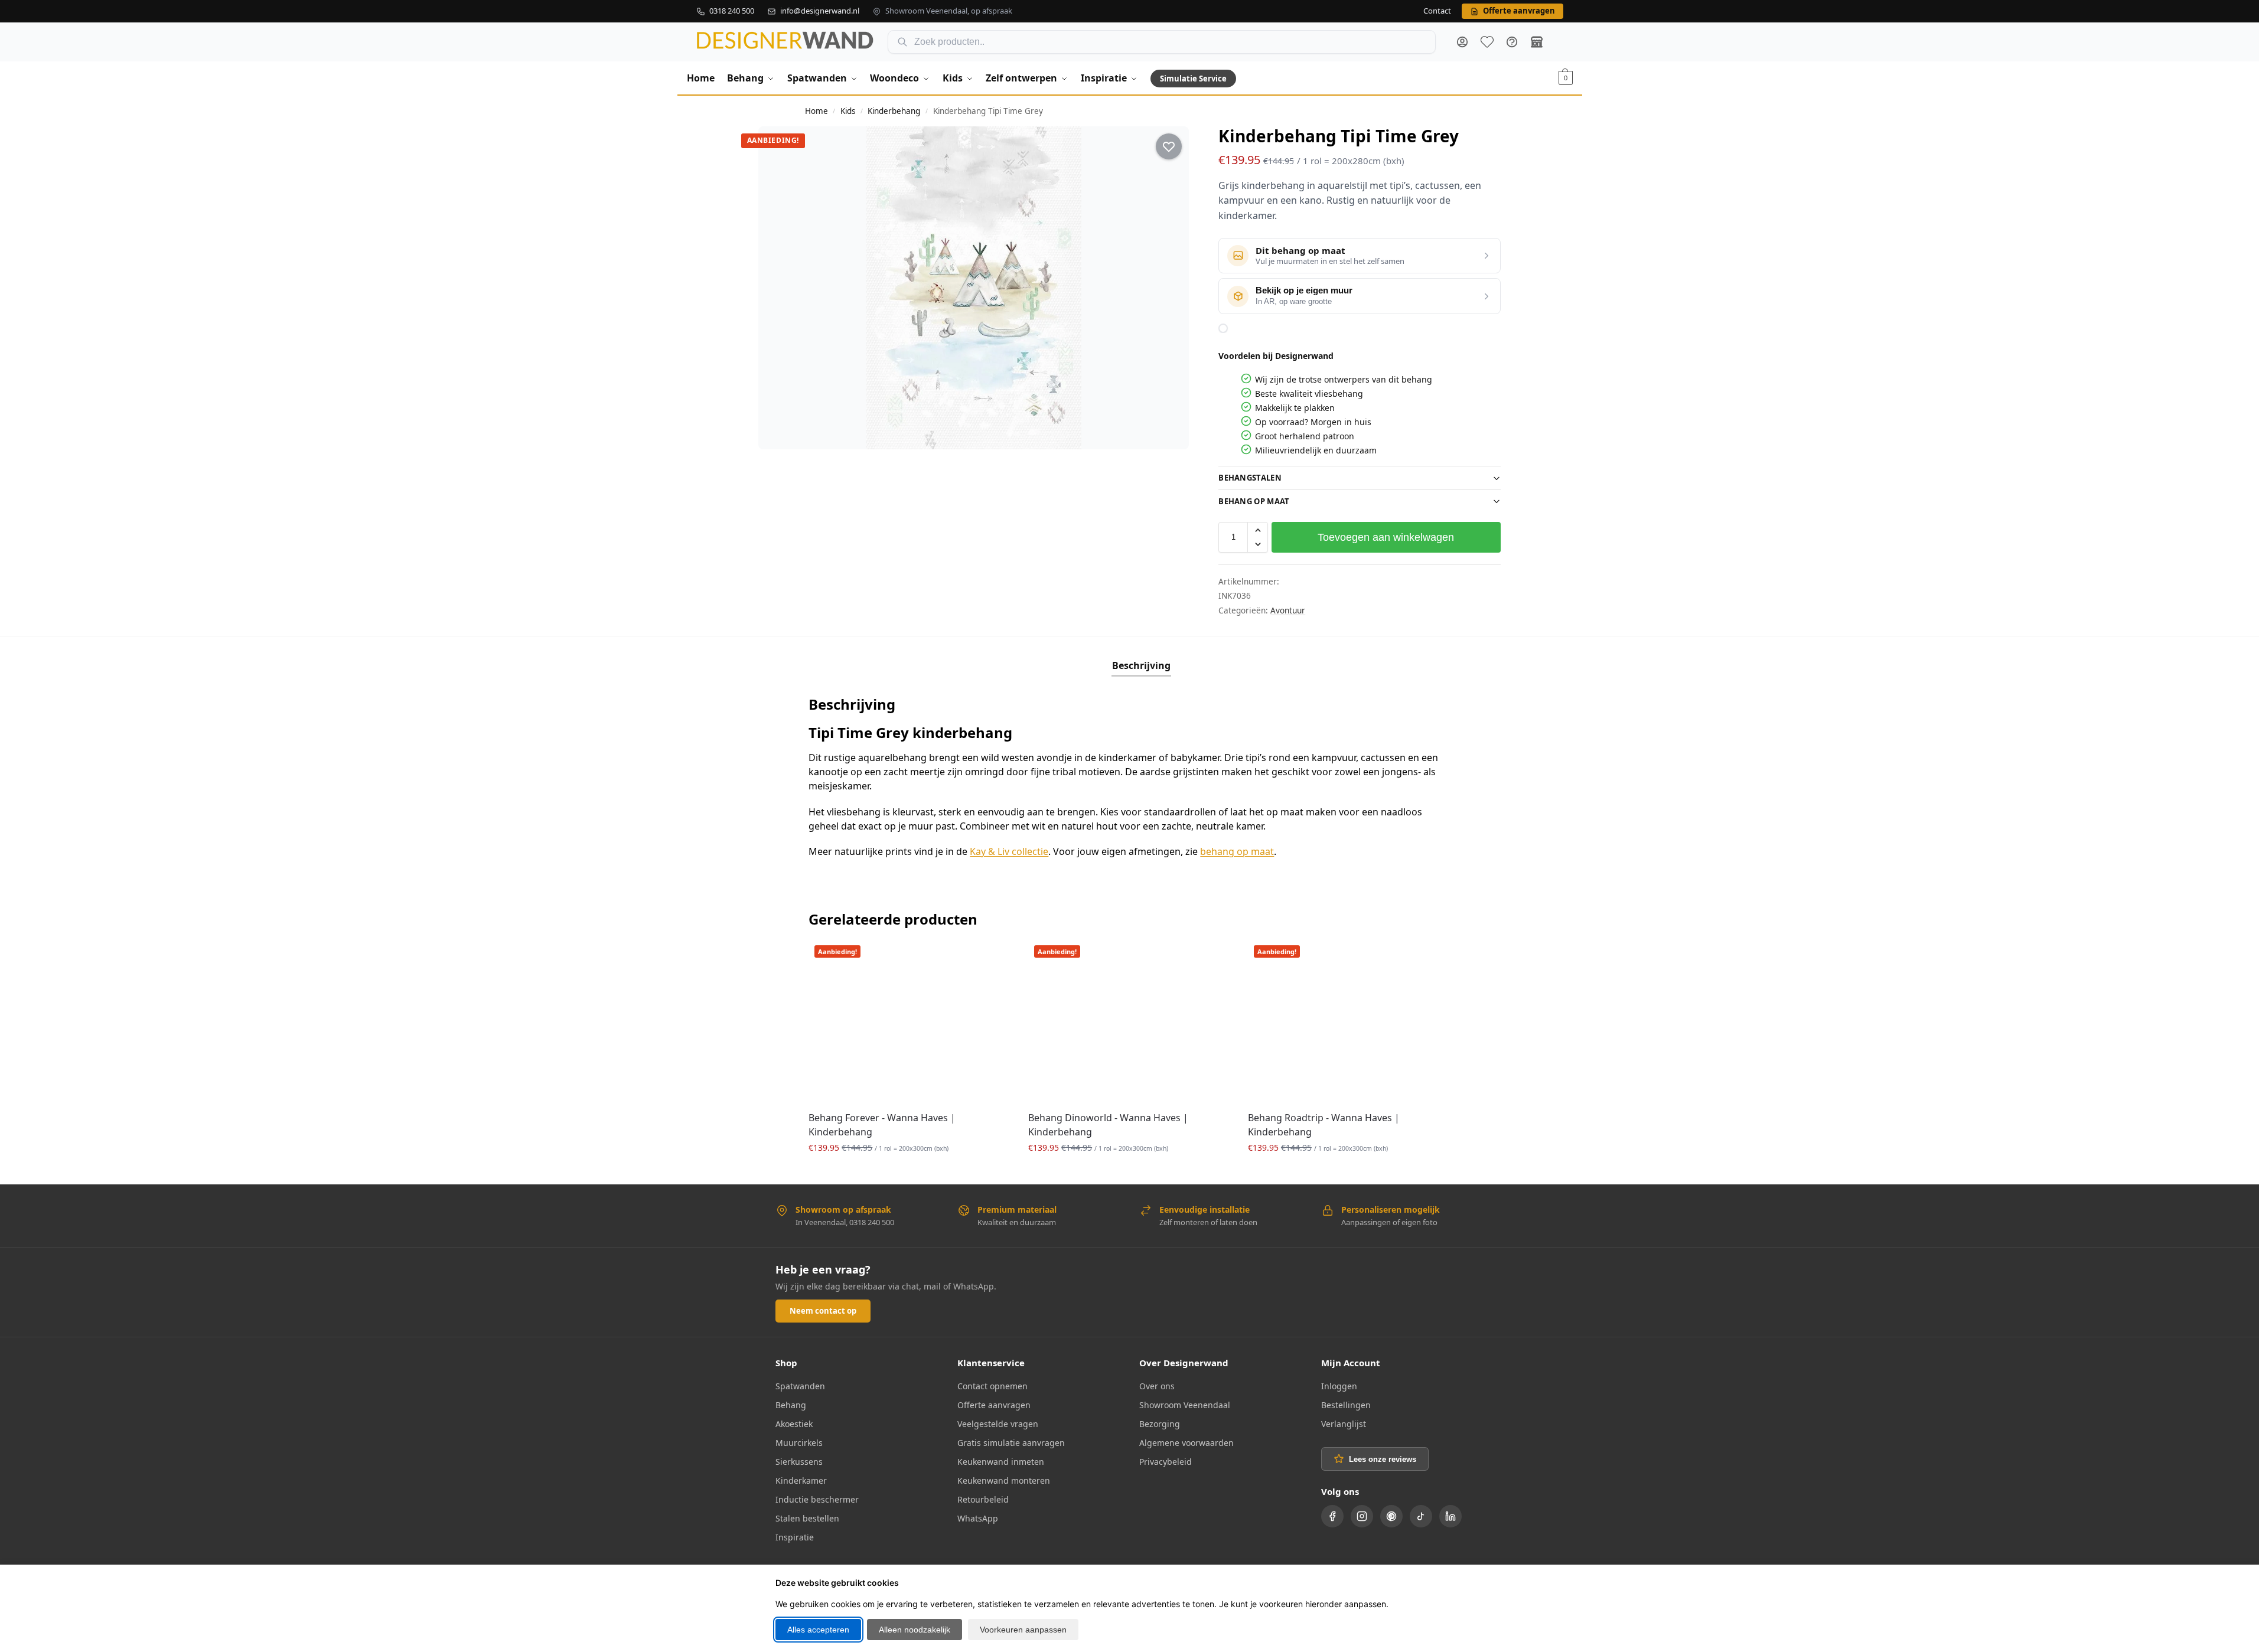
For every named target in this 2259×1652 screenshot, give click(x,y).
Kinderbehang (894, 111)
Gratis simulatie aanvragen (1011, 1443)
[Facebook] (1332, 1516)
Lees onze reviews (1383, 1459)
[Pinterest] (1391, 1516)
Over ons (1157, 1386)
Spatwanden (800, 1386)
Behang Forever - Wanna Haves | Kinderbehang (882, 1125)
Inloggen (1339, 1386)
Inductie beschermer (817, 1499)
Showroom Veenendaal (1185, 1405)
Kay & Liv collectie (1009, 851)
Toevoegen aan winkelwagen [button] (910, 1172)
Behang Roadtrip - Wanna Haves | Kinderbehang (1324, 1125)
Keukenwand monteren (1004, 1480)
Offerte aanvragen (994, 1405)
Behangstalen (1250, 478)
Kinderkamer (801, 1480)
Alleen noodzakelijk (915, 1630)
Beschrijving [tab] (1141, 665)
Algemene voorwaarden (1186, 1443)
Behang (791, 1405)
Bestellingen (1346, 1405)
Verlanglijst (1344, 1424)
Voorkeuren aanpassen (1023, 1630)
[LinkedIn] (1450, 1516)
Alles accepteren (818, 1630)
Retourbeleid (983, 1499)
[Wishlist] (993, 957)
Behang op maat (1254, 501)
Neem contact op (823, 1311)
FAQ (1512, 42)
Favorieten (1487, 42)
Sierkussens (799, 1462)
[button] (1566, 78)
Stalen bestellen (807, 1518)
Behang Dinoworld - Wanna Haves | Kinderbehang (1108, 1125)
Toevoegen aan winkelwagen (1386, 537)
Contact (1437, 11)
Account (1462, 42)
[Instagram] (1362, 1516)
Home (816, 111)
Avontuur (1288, 610)
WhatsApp (978, 1518)
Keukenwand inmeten (1001, 1462)
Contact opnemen (992, 1386)
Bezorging (1160, 1424)
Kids (848, 111)
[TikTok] (1421, 1516)
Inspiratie (795, 1537)
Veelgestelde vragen (998, 1424)
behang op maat (1237, 851)
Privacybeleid (1166, 1462)
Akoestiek (794, 1424)
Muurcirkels (799, 1443)
